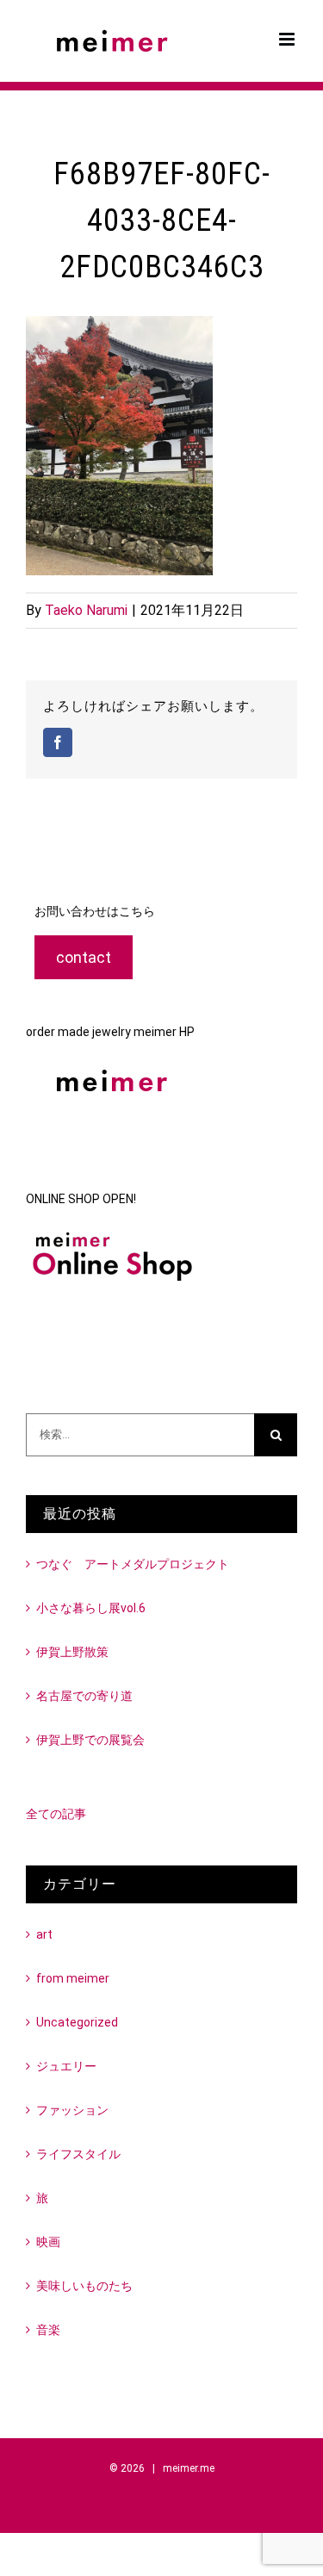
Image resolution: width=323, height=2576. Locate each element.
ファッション (72, 2110)
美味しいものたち (84, 2286)
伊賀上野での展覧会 (90, 1740)
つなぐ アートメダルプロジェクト (133, 1564)
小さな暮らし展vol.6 (91, 1608)
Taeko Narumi (86, 610)
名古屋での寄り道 (84, 1696)
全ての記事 (56, 1814)
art (44, 1934)
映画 (48, 2242)
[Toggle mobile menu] (288, 39)
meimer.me (189, 2468)
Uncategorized (77, 2022)
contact (84, 957)
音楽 (48, 2330)
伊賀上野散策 (72, 1652)
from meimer (73, 1978)
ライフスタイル (78, 2154)
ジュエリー (66, 2066)
